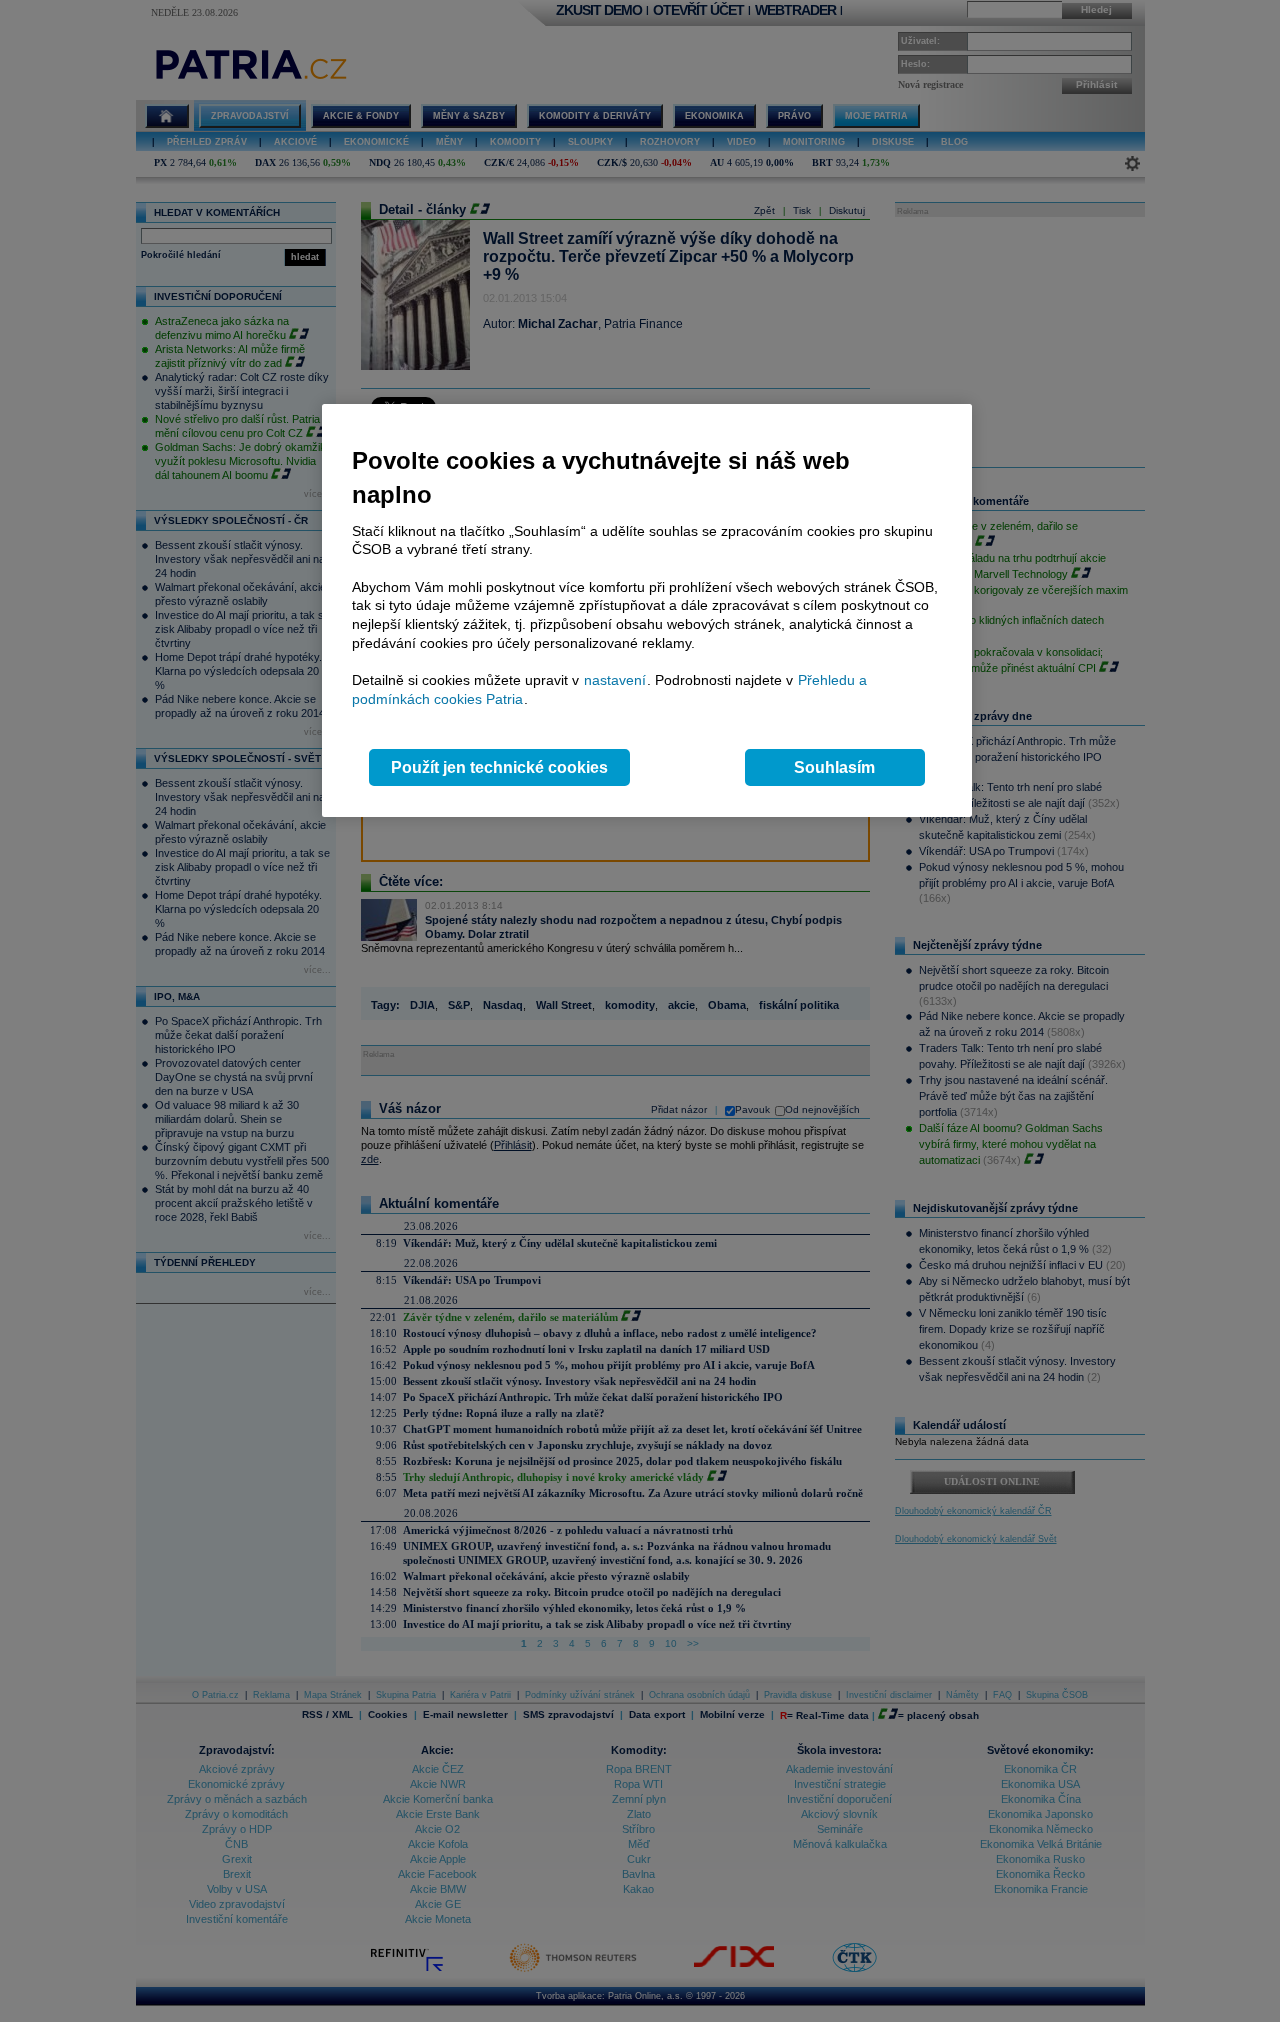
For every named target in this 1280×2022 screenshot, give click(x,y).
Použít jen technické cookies (499, 767)
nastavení (615, 680)
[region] (647, 610)
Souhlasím (834, 767)
